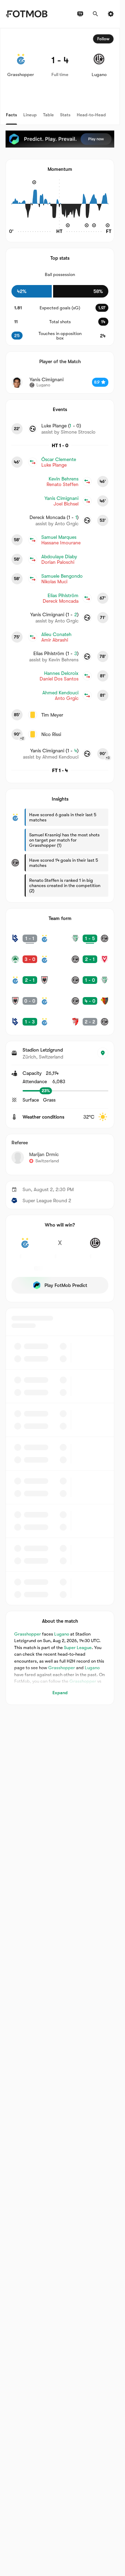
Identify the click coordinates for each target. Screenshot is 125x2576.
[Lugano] (95, 1247)
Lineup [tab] (30, 115)
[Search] (95, 14)
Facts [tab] (11, 115)
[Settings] (111, 14)
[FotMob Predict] (60, 139)
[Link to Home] (27, 14)
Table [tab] (48, 115)
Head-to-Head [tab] (91, 115)
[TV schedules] (80, 14)
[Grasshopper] (25, 1247)
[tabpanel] (60, 867)
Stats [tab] (65, 115)
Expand (60, 1693)
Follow (103, 39)
